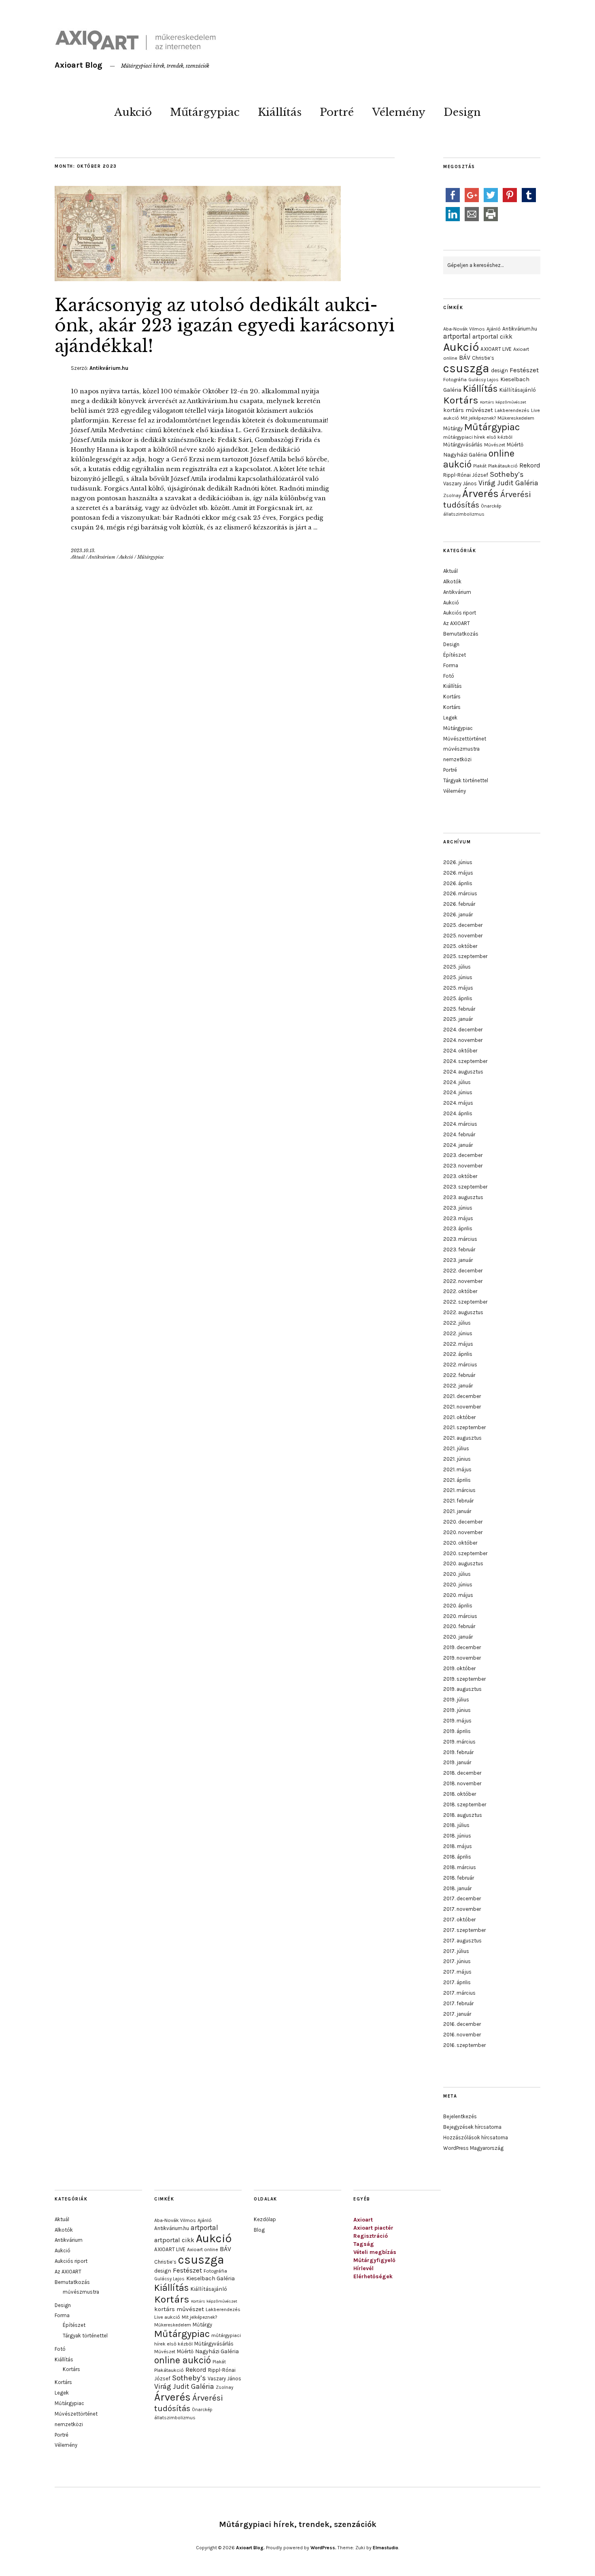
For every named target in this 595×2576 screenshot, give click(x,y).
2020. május (458, 1595)
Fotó (449, 676)
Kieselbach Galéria (210, 2278)
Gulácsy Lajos (483, 380)
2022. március (460, 1365)
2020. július (457, 1574)
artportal (457, 336)
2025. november (463, 936)
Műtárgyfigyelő (374, 2260)
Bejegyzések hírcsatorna (472, 2127)
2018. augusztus (463, 1815)
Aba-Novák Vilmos (464, 329)
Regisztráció (371, 2236)
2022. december (463, 1271)
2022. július (457, 1323)
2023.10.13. (83, 551)
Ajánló (494, 329)
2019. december (462, 1647)
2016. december (462, 2024)
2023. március (460, 1239)
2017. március (459, 1993)
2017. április (457, 1982)
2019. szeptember (464, 1679)
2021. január (457, 1511)
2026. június (458, 862)
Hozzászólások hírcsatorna (476, 2137)
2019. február (458, 1752)
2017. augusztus (462, 1941)
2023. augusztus (463, 1197)
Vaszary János (460, 483)
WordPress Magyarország (473, 2148)
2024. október (460, 1051)
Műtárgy (453, 428)
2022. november (463, 1281)
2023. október (460, 1176)
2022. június (458, 1333)
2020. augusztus (463, 1563)
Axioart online (203, 2249)
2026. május (458, 873)
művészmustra (461, 749)
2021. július (456, 1448)
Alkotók (452, 582)
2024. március (460, 1124)
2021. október (459, 1417)
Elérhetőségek (373, 2276)
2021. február (458, 1501)
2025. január (458, 1019)
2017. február (458, 2003)
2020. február (459, 1626)
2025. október (460, 946)
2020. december (463, 1522)
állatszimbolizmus (464, 514)
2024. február (459, 1134)
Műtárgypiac (205, 112)
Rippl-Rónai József (466, 475)
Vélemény (399, 112)
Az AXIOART (457, 623)
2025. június (458, 977)
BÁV (465, 357)
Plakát (480, 466)
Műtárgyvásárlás (463, 445)
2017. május (457, 1972)
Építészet (455, 655)
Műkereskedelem (516, 418)
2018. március (460, 1867)
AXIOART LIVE (496, 349)
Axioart (363, 2220)
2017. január (457, 2014)
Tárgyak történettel (466, 780)
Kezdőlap (265, 2219)
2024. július (457, 1082)
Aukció (133, 112)
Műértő (515, 445)
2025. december (463, 925)
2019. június (457, 1710)
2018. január (457, 1888)
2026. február (459, 904)
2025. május (458, 988)
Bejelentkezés (460, 2116)
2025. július (457, 967)
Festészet (524, 370)
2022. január (458, 1386)
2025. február (459, 1009)
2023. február (459, 1250)
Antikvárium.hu (109, 368)
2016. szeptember (464, 2045)
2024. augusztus (463, 1072)
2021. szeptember (464, 1427)
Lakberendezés (512, 410)
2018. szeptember (465, 1804)
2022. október (460, 1291)
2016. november (462, 2035)
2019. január (457, 1762)
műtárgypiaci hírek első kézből (478, 437)
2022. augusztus (463, 1312)
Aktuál (78, 557)
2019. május (457, 1721)
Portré (337, 112)
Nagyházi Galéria (465, 455)
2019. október (459, 1668)
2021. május (457, 1469)
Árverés (480, 494)
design (499, 370)
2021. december (462, 1396)
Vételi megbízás (375, 2252)
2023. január (458, 1260)
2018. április (457, 1857)
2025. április (458, 998)
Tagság (364, 2244)
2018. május (458, 1846)
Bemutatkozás (461, 634)
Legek (450, 718)
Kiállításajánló (517, 390)
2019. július (456, 1700)
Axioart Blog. (250, 2548)
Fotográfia (455, 380)
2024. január (458, 1145)
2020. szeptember (465, 1553)
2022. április (458, 1354)
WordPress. (323, 2548)
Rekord (530, 465)
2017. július (456, 1951)
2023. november (463, 1166)
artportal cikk (492, 336)
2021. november (462, 1407)
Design (462, 112)
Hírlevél (363, 2268)
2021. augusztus (462, 1438)
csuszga (466, 368)
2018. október (460, 1794)
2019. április (457, 1731)
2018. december (462, 1773)
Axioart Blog (79, 65)
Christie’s (483, 358)
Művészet (495, 445)
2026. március (460, 893)
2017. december (462, 1898)
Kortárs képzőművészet (503, 402)
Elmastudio (386, 2548)
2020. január (458, 1637)
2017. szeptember (464, 1930)
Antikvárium (102, 557)
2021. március (459, 1490)
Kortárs (461, 400)
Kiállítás (280, 112)
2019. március (459, 1742)
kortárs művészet (468, 410)
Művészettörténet (465, 739)
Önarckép (491, 506)
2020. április (458, 1606)
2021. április (457, 1480)
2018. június (457, 1836)
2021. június (457, 1459)
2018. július (456, 1825)
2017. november (462, 1909)
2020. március (460, 1616)
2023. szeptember (465, 1187)
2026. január (458, 915)
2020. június (458, 1585)
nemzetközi (457, 759)
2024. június (458, 1092)
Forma (451, 665)
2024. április (458, 1113)
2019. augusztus (462, 1689)
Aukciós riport (460, 613)
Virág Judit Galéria (508, 483)
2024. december (463, 1030)
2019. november (462, 1658)
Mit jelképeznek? (478, 418)
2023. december (463, 1155)
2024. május (458, 1103)
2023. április (458, 1228)
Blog (259, 2230)
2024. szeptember (465, 1061)
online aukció (183, 2360)
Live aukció (167, 2317)
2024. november (463, 1040)
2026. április (458, 883)
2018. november (462, 1783)
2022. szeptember (465, 1302)
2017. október (459, 1920)
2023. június (458, 1208)
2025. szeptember (465, 956)
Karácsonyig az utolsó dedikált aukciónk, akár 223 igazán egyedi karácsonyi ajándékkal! (225, 325)
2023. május (458, 1218)
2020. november (463, 1532)
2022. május (458, 1344)
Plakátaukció (503, 466)
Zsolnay (452, 495)
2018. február (459, 1878)
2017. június (457, 1961)
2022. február (459, 1375)
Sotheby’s (507, 474)
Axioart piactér (373, 2228)
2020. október (460, 1543)
